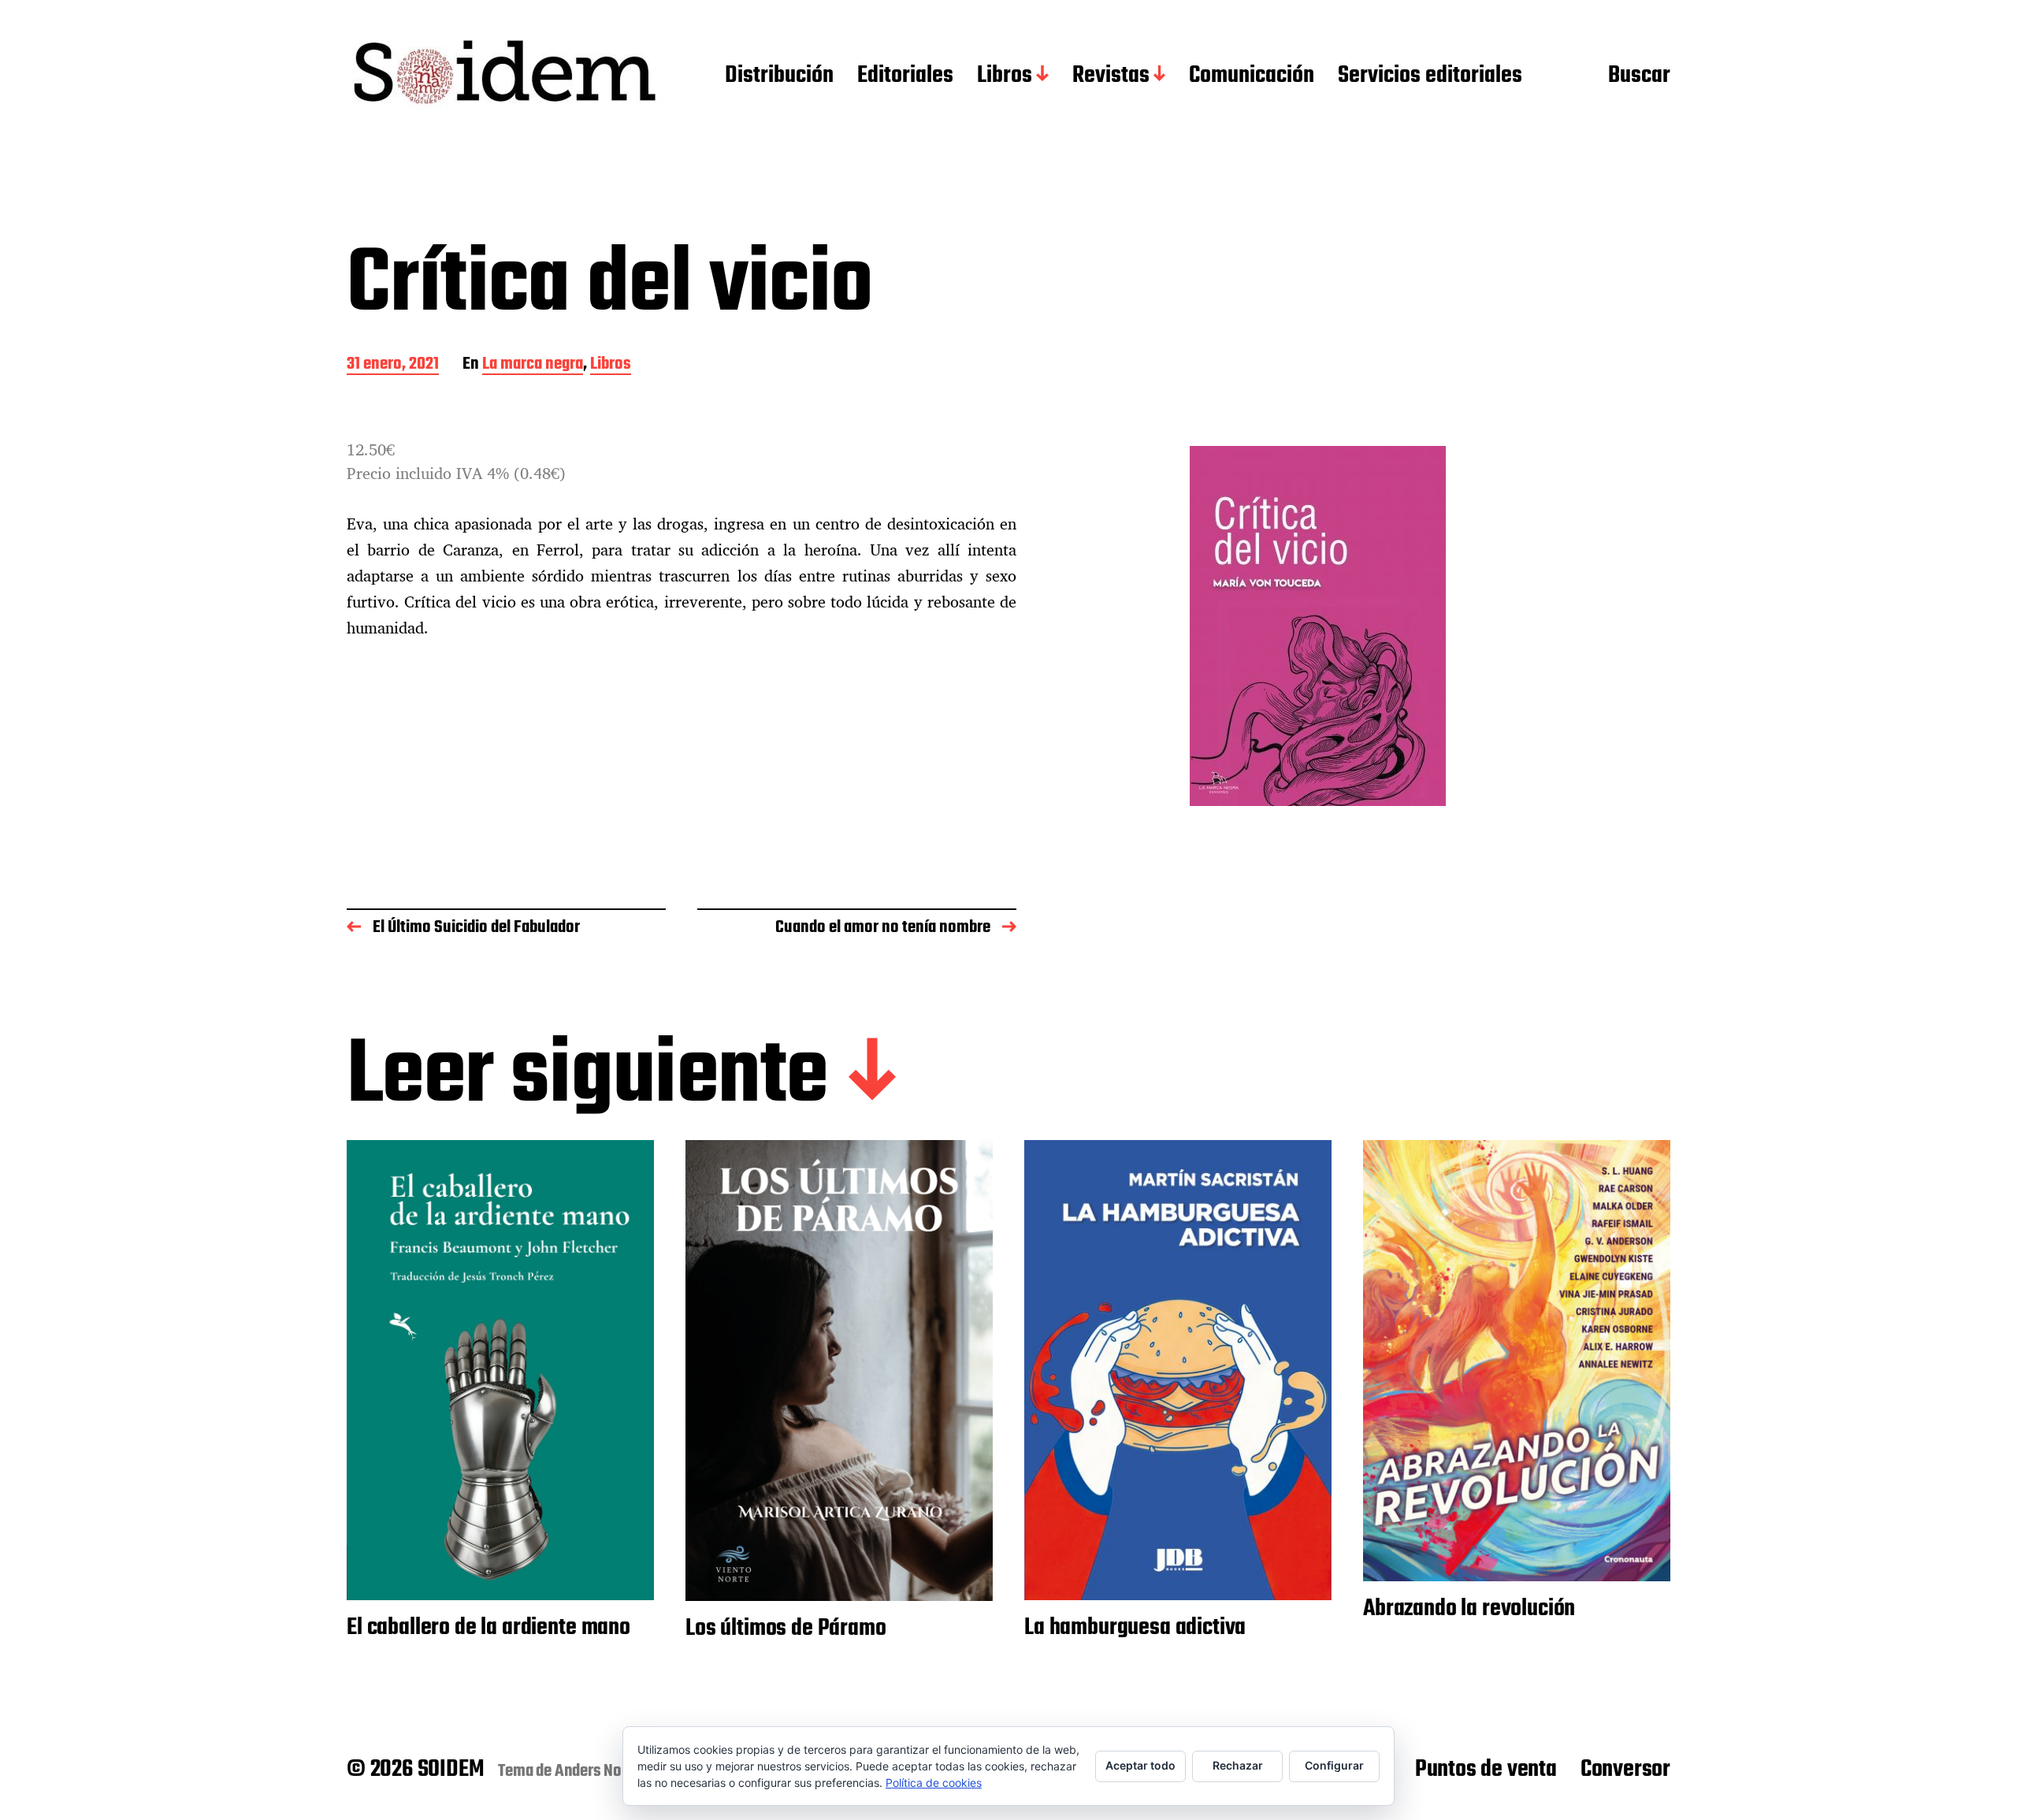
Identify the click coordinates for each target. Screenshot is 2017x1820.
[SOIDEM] (504, 76)
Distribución (779, 76)
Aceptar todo (1140, 1765)
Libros (1005, 76)
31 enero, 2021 (393, 365)
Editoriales (905, 76)
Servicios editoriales (1430, 76)
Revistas (1111, 76)
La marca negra (533, 365)
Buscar (1639, 76)
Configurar (1334, 1765)
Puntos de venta (1486, 1770)
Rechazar (1238, 1765)
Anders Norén (599, 1771)
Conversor (1625, 1770)
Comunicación (1252, 76)
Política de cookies (934, 1783)
